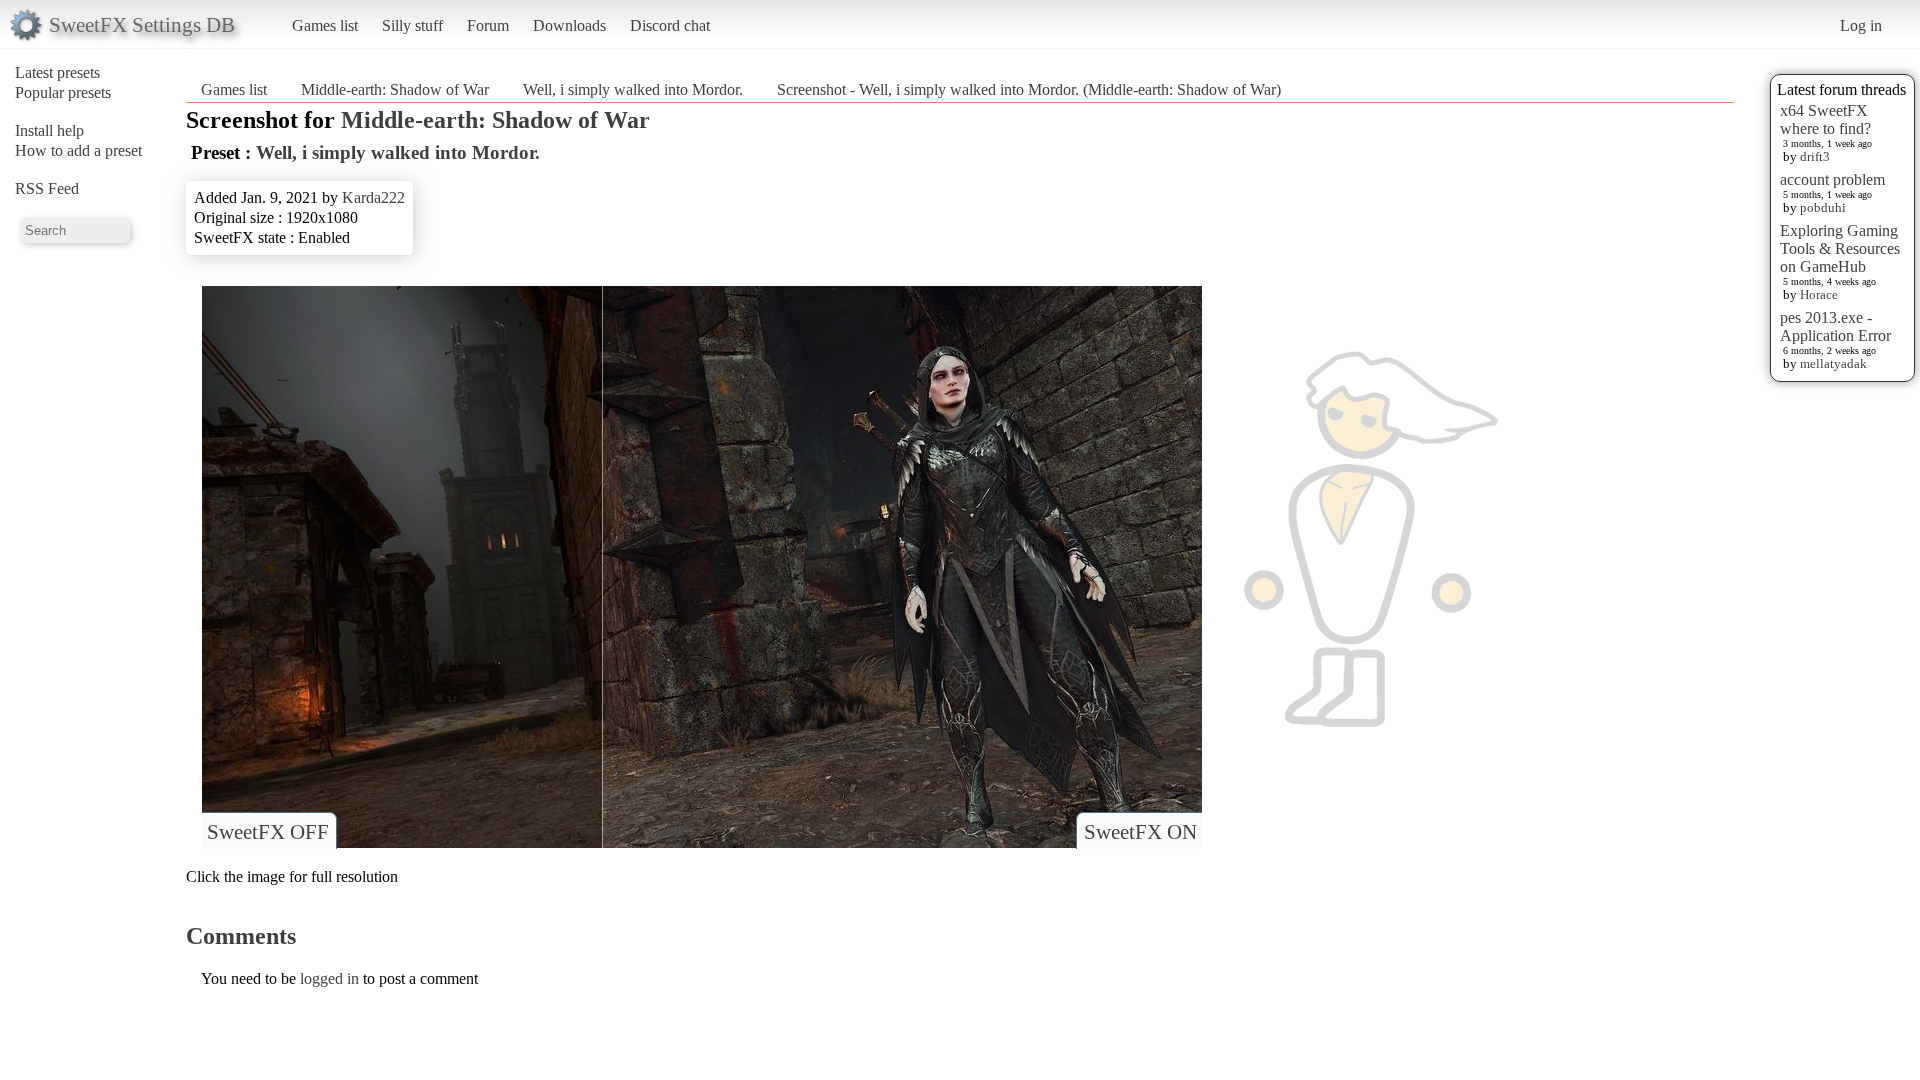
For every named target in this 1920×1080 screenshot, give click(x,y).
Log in (1861, 25)
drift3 (1815, 156)
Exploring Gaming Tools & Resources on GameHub (1840, 248)
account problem (1832, 179)
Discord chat (670, 25)
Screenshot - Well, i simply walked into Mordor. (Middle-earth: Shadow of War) (1029, 89)
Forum (488, 25)
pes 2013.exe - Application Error (1835, 326)
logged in (329, 978)
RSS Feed (47, 188)
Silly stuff (412, 25)
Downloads (569, 25)
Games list (325, 25)
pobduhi (1823, 207)
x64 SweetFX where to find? (1825, 119)
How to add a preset (78, 150)
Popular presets (63, 92)
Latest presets (57, 72)
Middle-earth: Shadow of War (395, 89)
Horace (1819, 294)
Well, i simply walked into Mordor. (633, 89)
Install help (49, 130)
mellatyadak (1833, 363)
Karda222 (373, 197)
